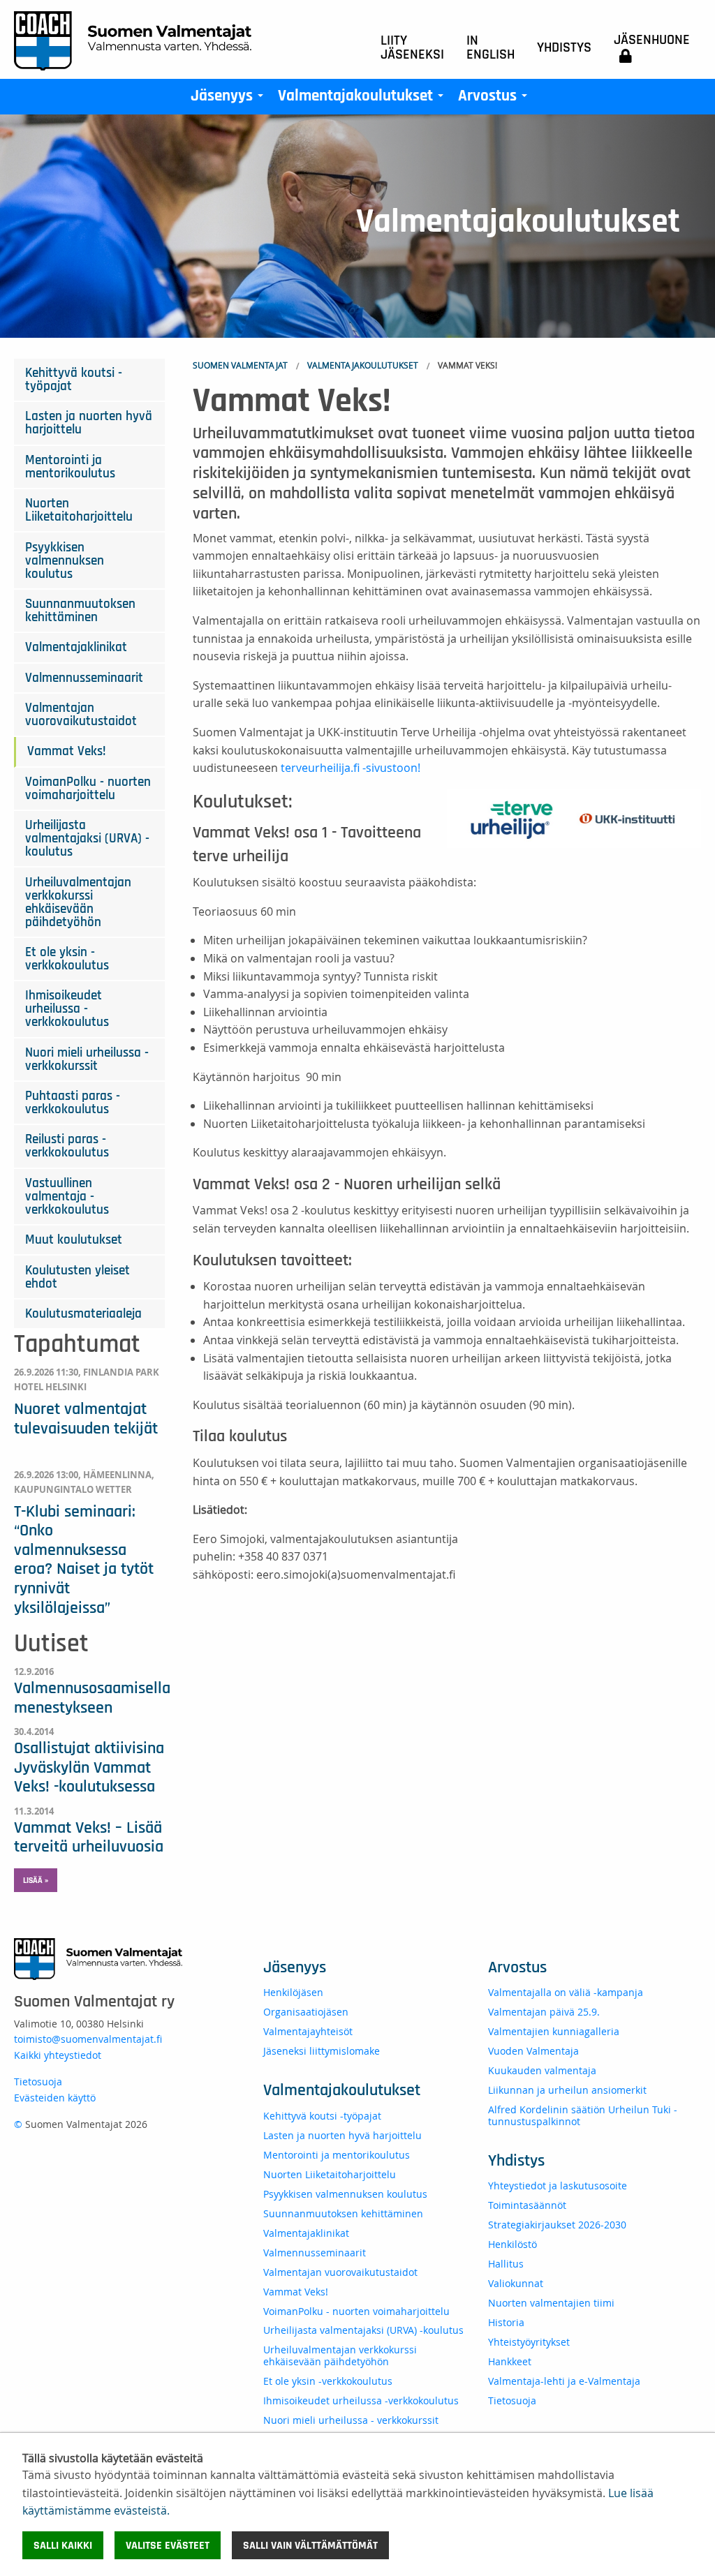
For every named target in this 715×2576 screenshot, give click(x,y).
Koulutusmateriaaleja (83, 1314)
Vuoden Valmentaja (533, 2051)
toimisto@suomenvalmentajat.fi (88, 2039)
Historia (506, 2322)
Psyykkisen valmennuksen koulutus (65, 561)
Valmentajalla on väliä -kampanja (566, 1992)
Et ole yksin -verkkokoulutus (67, 959)
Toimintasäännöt (527, 2205)
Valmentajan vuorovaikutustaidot (81, 715)
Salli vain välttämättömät (310, 2545)
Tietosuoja (38, 2082)
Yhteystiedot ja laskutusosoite (558, 2186)
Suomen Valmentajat (240, 365)
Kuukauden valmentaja (542, 2070)
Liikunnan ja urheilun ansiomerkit (567, 2090)
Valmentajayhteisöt (308, 2031)
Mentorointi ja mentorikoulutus (70, 467)
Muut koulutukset (74, 1240)
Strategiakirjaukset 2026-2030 (557, 2225)
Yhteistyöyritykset (529, 2342)
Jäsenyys (230, 99)
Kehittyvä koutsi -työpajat (74, 380)
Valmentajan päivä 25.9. (544, 2012)
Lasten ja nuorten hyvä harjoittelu (89, 423)
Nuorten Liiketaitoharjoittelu (79, 510)
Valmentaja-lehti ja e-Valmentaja (564, 2381)
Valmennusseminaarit (84, 678)
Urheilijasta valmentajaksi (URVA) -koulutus (87, 839)
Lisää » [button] (36, 1880)
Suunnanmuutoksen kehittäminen (80, 611)
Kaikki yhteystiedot (58, 2055)
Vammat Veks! (67, 751)
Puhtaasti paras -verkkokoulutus (73, 1103)
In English (491, 47)
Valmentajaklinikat (76, 647)
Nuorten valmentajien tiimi (551, 2303)
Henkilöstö (513, 2244)
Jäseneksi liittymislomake (322, 2051)
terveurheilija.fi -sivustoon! (351, 768)
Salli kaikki (63, 2545)
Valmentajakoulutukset (363, 99)
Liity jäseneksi (412, 47)
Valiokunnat (516, 2283)
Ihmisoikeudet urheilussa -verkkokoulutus (67, 1009)
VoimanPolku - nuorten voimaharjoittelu (88, 789)
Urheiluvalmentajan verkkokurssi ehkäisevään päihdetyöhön (78, 902)
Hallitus (506, 2264)
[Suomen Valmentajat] (133, 40)
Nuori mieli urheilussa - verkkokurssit (87, 1059)
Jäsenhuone (652, 40)
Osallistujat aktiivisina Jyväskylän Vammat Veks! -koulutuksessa (89, 1767)
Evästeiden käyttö (55, 2098)
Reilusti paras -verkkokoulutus (67, 1146)
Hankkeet (510, 2361)
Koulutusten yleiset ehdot (78, 1277)
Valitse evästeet (168, 2545)
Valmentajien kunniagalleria (554, 2031)
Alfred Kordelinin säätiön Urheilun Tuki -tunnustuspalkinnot (583, 2115)
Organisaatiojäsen (306, 2012)
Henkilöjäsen (293, 1992)
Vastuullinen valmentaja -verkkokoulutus (67, 1197)
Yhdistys (564, 47)
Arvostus (495, 99)
